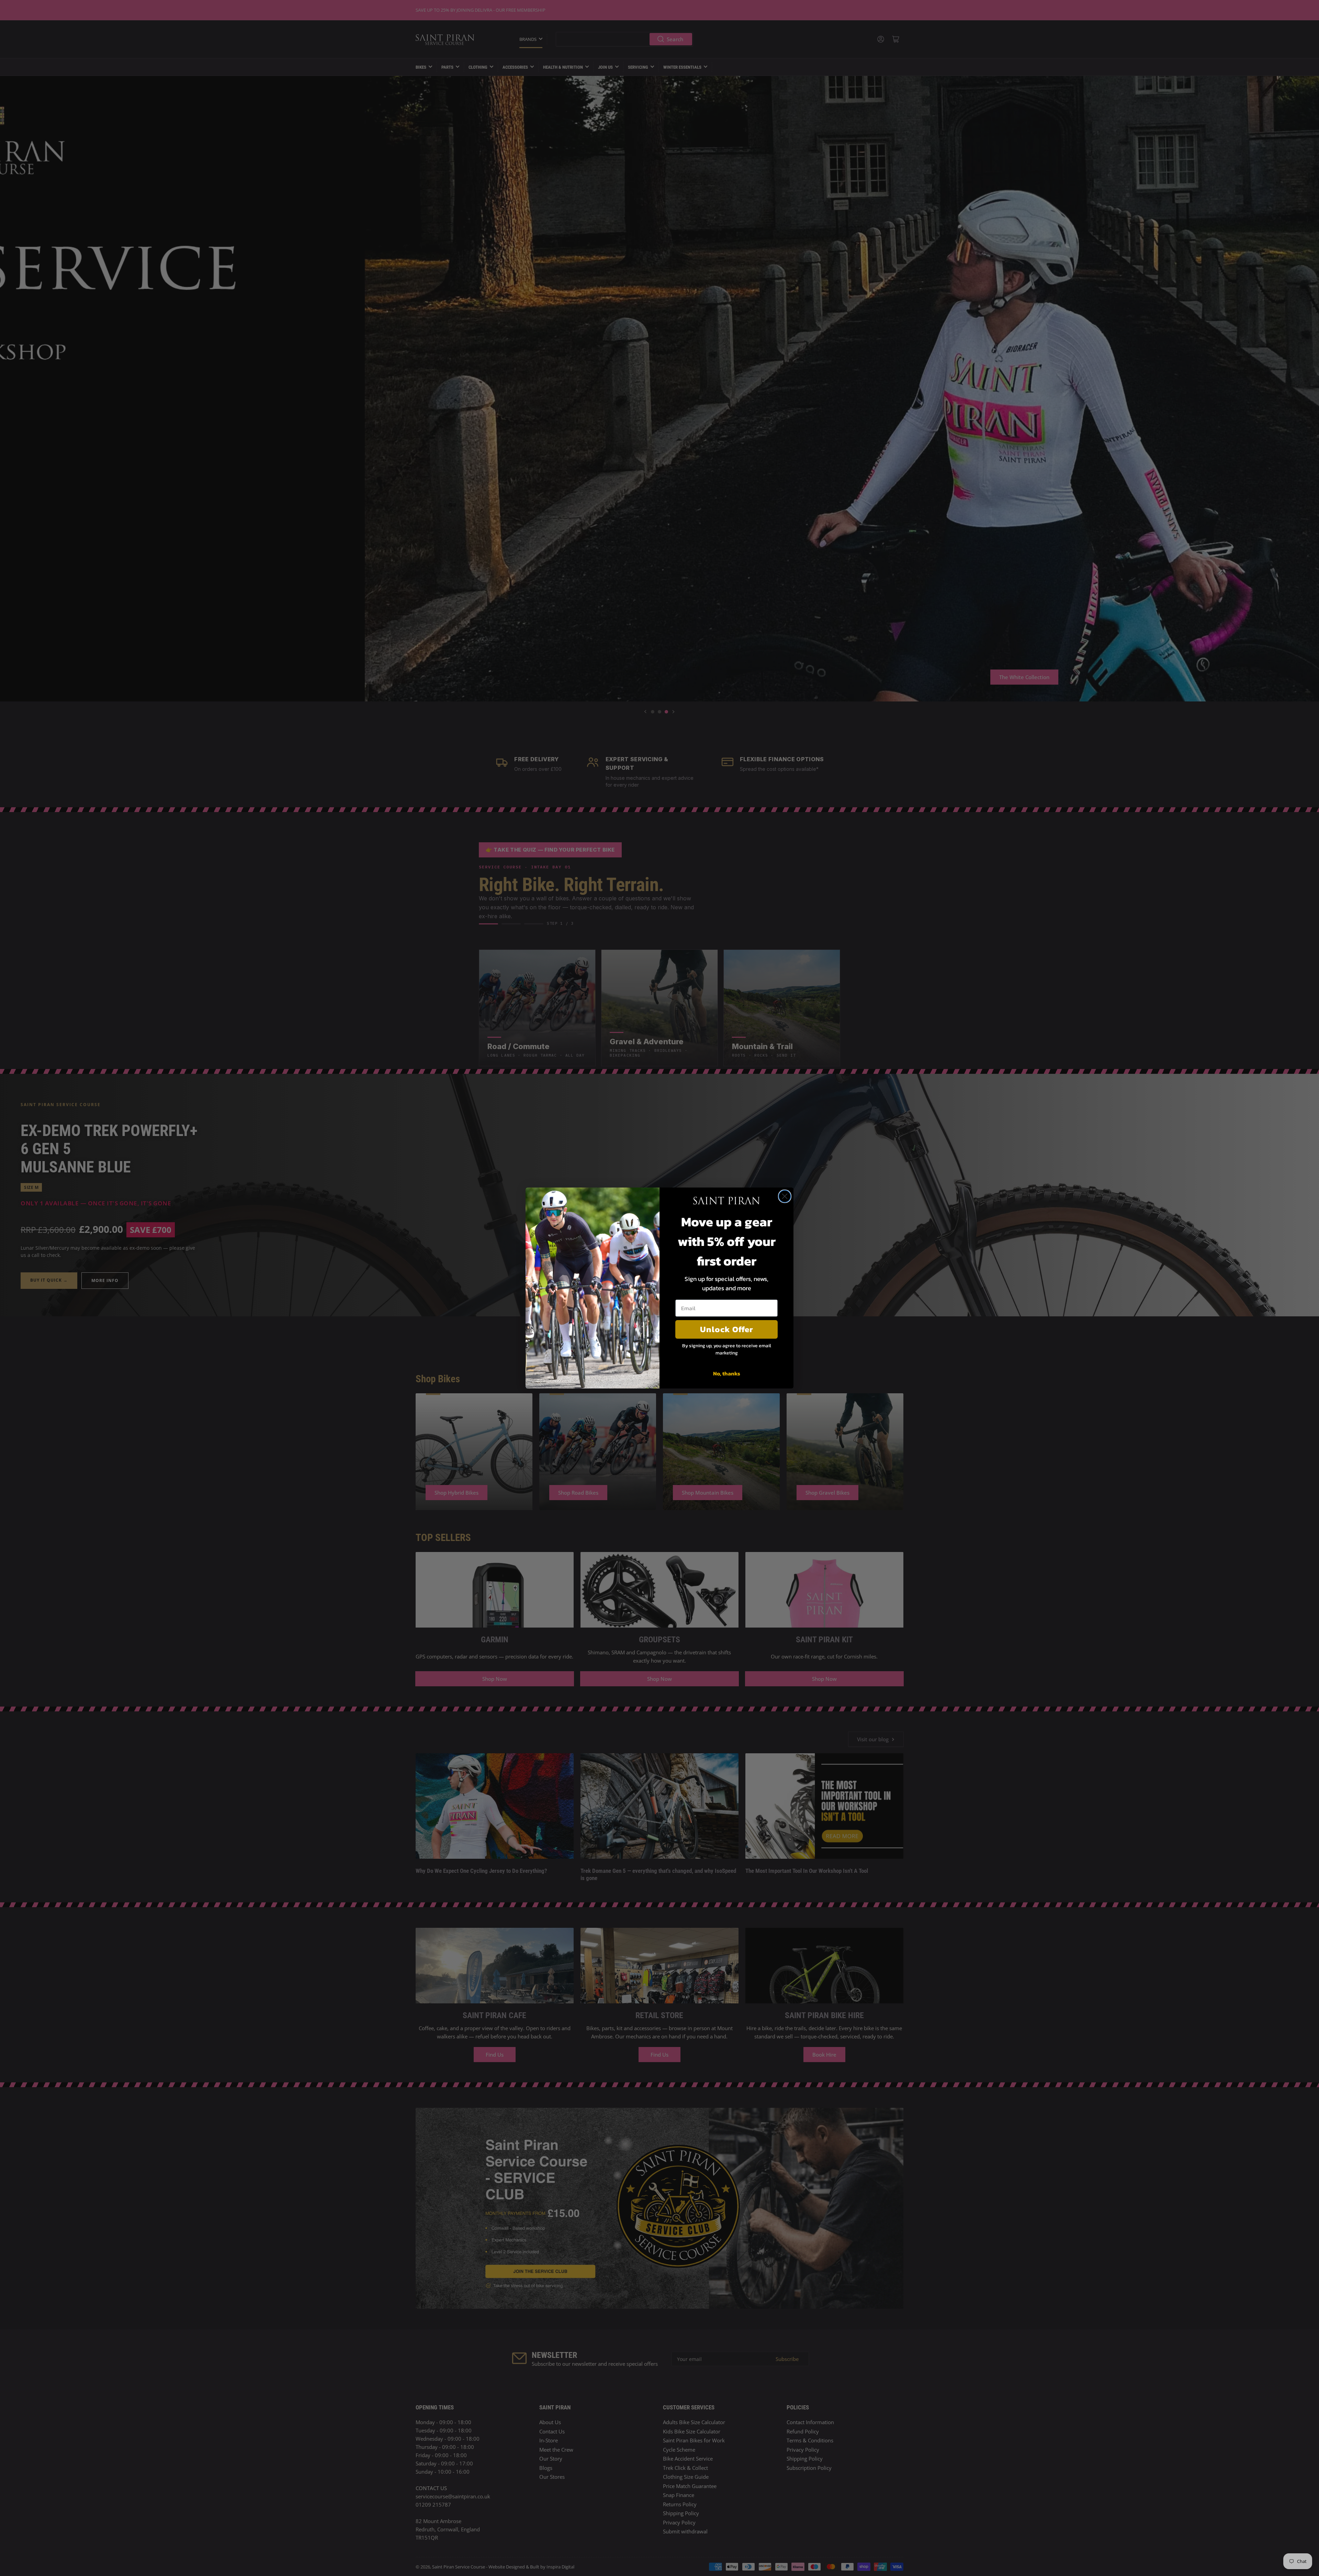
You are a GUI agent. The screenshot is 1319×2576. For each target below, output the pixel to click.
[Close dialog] (785, 1196)
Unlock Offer (727, 1329)
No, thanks (727, 1373)
